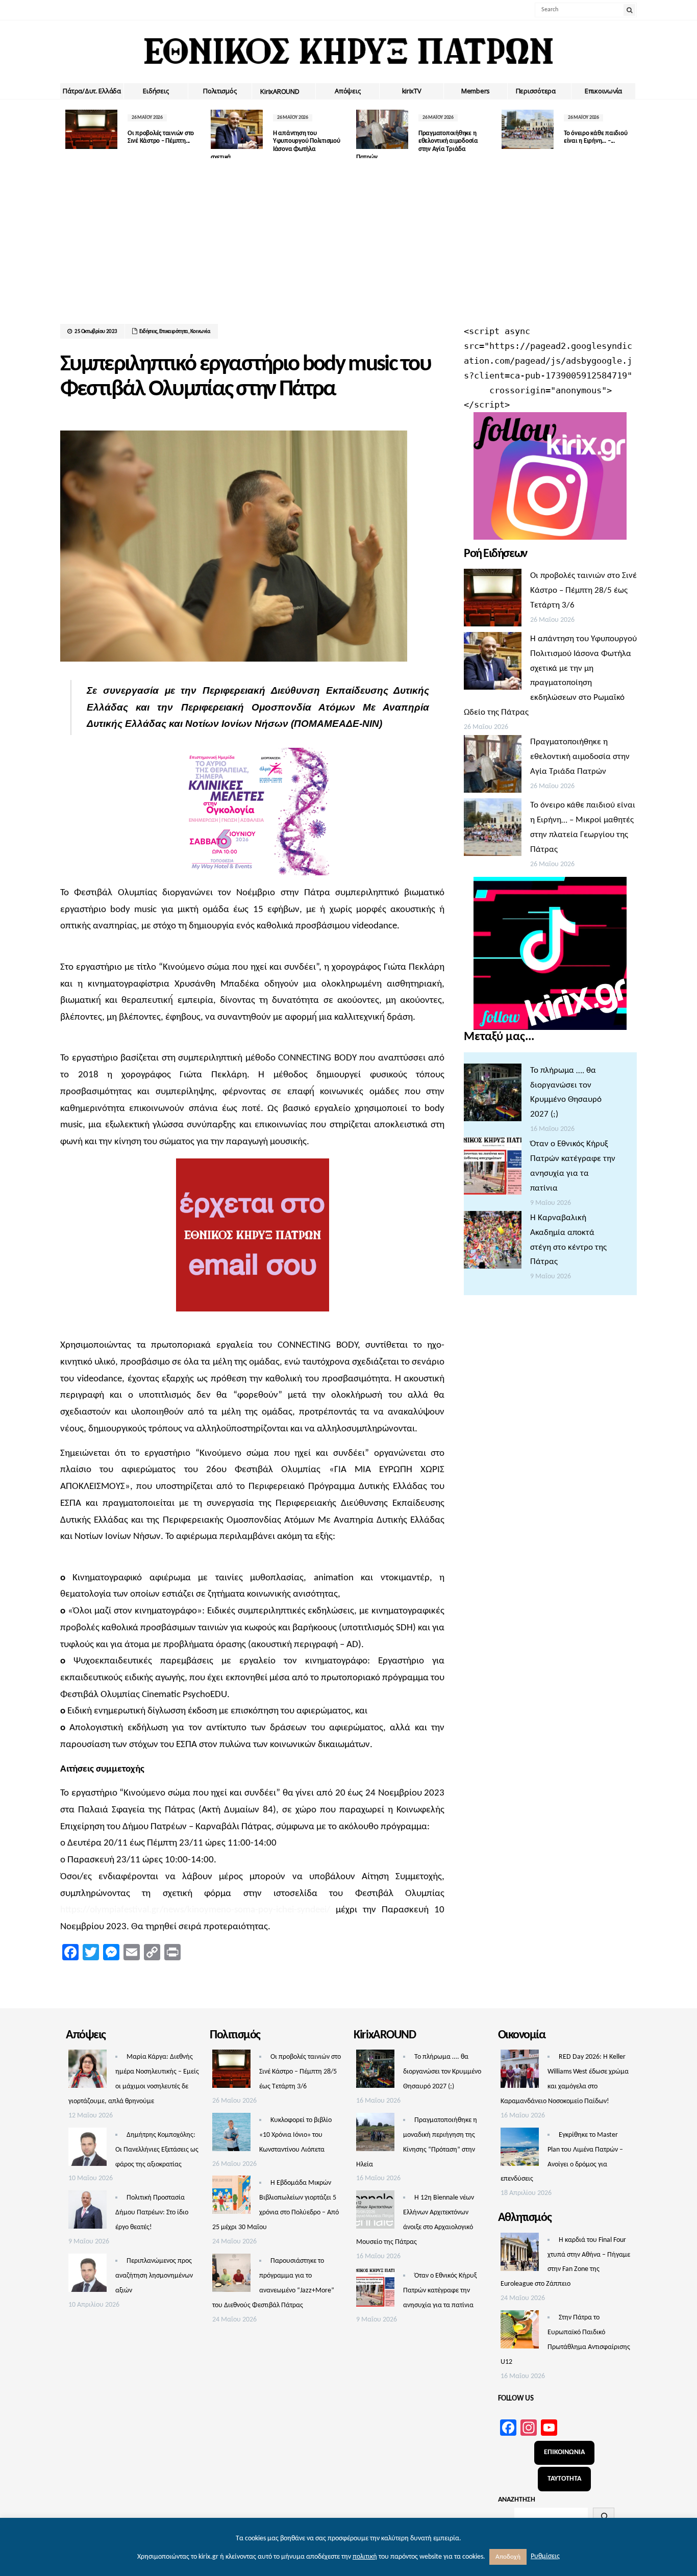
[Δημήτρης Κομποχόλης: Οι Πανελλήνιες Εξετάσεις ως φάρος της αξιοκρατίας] (88, 2150)
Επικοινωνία (603, 91)
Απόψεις (347, 91)
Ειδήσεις (156, 91)
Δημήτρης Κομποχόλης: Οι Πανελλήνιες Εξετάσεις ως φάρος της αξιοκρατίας (157, 2150)
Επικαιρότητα (174, 332)
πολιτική (365, 2557)
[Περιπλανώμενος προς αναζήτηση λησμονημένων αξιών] (88, 2276)
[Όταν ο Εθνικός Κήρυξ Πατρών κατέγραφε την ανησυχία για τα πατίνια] (493, 1169)
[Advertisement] (348, 247)
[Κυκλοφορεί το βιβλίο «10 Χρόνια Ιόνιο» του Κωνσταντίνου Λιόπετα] (231, 2135)
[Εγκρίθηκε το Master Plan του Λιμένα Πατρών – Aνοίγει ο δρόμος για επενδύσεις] (520, 2150)
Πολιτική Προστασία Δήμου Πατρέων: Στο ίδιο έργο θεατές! (152, 2213)
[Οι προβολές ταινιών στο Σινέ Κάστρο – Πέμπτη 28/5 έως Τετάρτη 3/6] (493, 600)
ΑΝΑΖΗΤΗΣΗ (517, 2500)
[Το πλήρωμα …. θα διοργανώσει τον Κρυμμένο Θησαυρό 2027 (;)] (493, 1095)
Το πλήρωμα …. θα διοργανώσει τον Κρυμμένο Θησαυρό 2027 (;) (442, 2072)
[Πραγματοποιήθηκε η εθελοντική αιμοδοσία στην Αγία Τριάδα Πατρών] (493, 767)
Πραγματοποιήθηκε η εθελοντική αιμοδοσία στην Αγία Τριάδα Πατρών (580, 757)
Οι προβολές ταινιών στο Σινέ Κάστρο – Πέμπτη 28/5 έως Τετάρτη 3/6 (583, 590)
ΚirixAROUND (280, 91)
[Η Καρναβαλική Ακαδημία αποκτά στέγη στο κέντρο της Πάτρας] (493, 1243)
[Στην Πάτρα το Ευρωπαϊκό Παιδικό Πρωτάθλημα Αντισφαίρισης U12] (520, 2332)
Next (629, 132)
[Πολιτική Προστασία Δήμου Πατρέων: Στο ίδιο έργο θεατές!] (88, 2212)
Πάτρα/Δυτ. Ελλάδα (92, 91)
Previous (68, 132)
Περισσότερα (536, 91)
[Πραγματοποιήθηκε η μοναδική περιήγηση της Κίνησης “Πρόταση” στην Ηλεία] (375, 2135)
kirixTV (412, 91)
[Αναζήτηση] (604, 2516)
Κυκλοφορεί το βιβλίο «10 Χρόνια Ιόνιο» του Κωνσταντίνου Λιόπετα (295, 2135)
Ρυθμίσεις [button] (545, 2556)
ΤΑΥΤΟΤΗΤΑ (564, 2479)
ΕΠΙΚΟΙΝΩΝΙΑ (564, 2452)
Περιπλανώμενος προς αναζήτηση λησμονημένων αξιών (154, 2276)
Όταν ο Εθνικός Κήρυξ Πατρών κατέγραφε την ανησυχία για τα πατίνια (440, 2291)
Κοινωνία (201, 332)
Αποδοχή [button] (508, 2557)
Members (476, 91)
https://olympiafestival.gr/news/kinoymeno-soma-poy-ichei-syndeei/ (195, 1910)
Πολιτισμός (220, 91)
